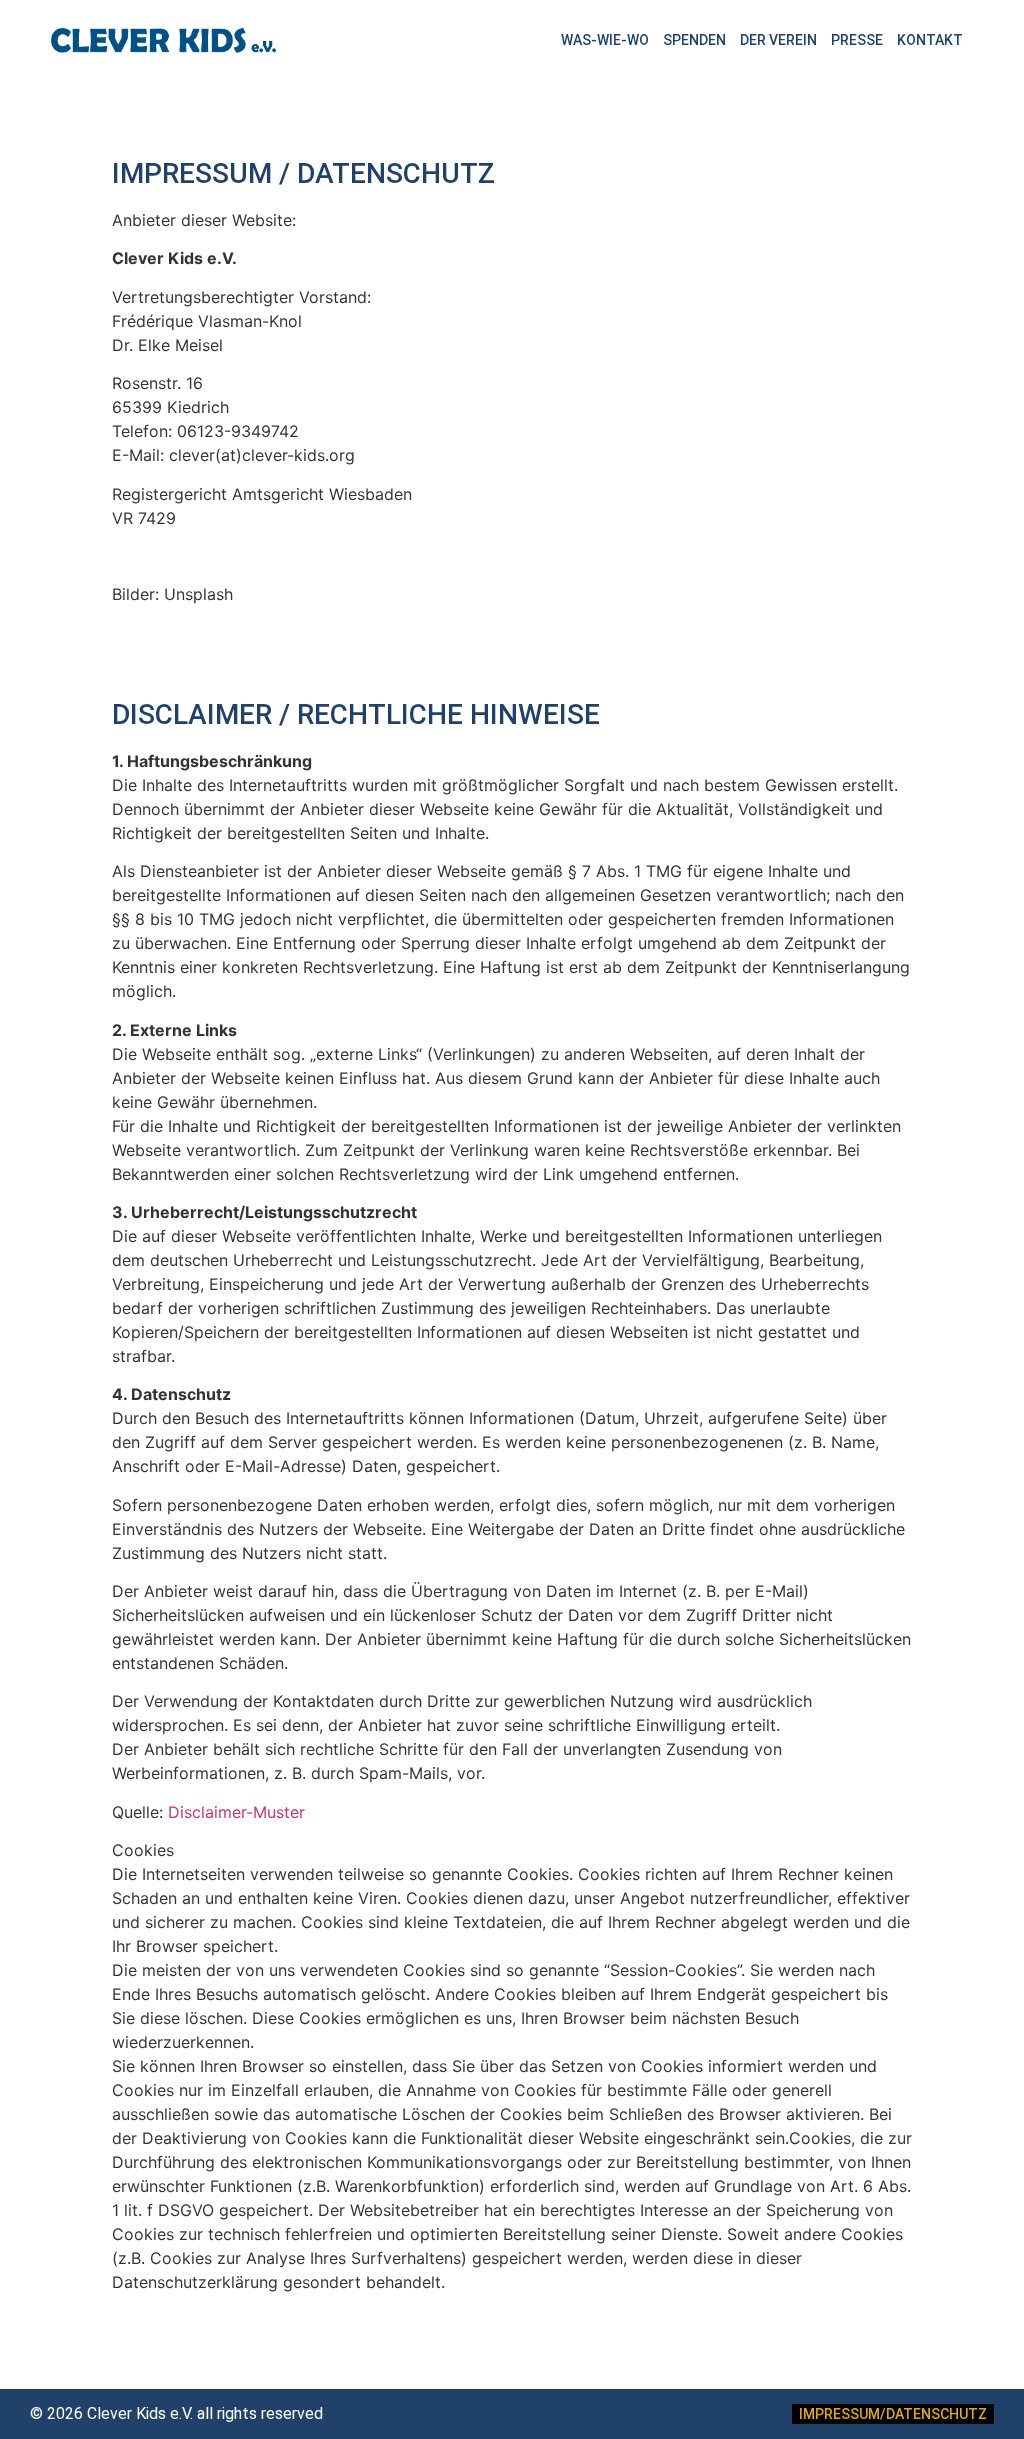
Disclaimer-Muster (236, 1812)
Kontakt (930, 40)
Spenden (694, 40)
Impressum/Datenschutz (893, 2414)
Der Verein (778, 40)
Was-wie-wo (605, 40)
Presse (857, 40)
